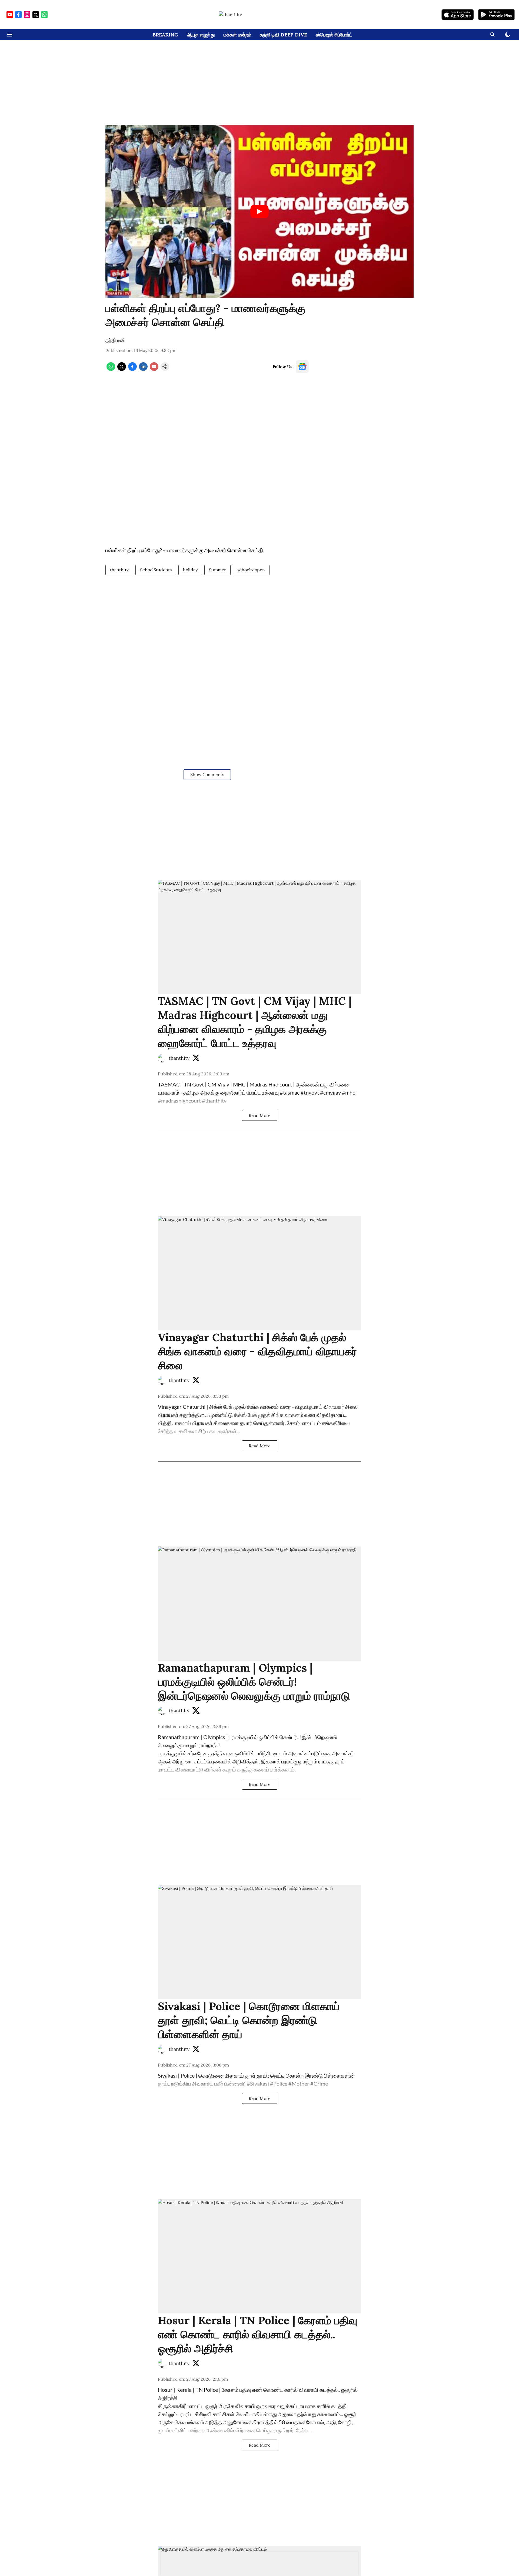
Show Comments (207, 774)
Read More (260, 1115)
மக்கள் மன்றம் (237, 35)
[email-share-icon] (154, 369)
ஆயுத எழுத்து (201, 35)
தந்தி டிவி (115, 340)
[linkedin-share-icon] (143, 369)
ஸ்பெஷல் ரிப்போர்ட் (334, 35)
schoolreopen (251, 570)
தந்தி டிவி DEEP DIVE (283, 35)
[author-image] (162, 1058)
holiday (190, 570)
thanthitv (119, 570)
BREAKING (165, 35)
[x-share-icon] (122, 369)
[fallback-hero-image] (259, 937)
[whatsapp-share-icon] (111, 369)
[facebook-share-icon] (132, 369)
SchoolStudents (156, 570)
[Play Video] (259, 212)
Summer (217, 570)
